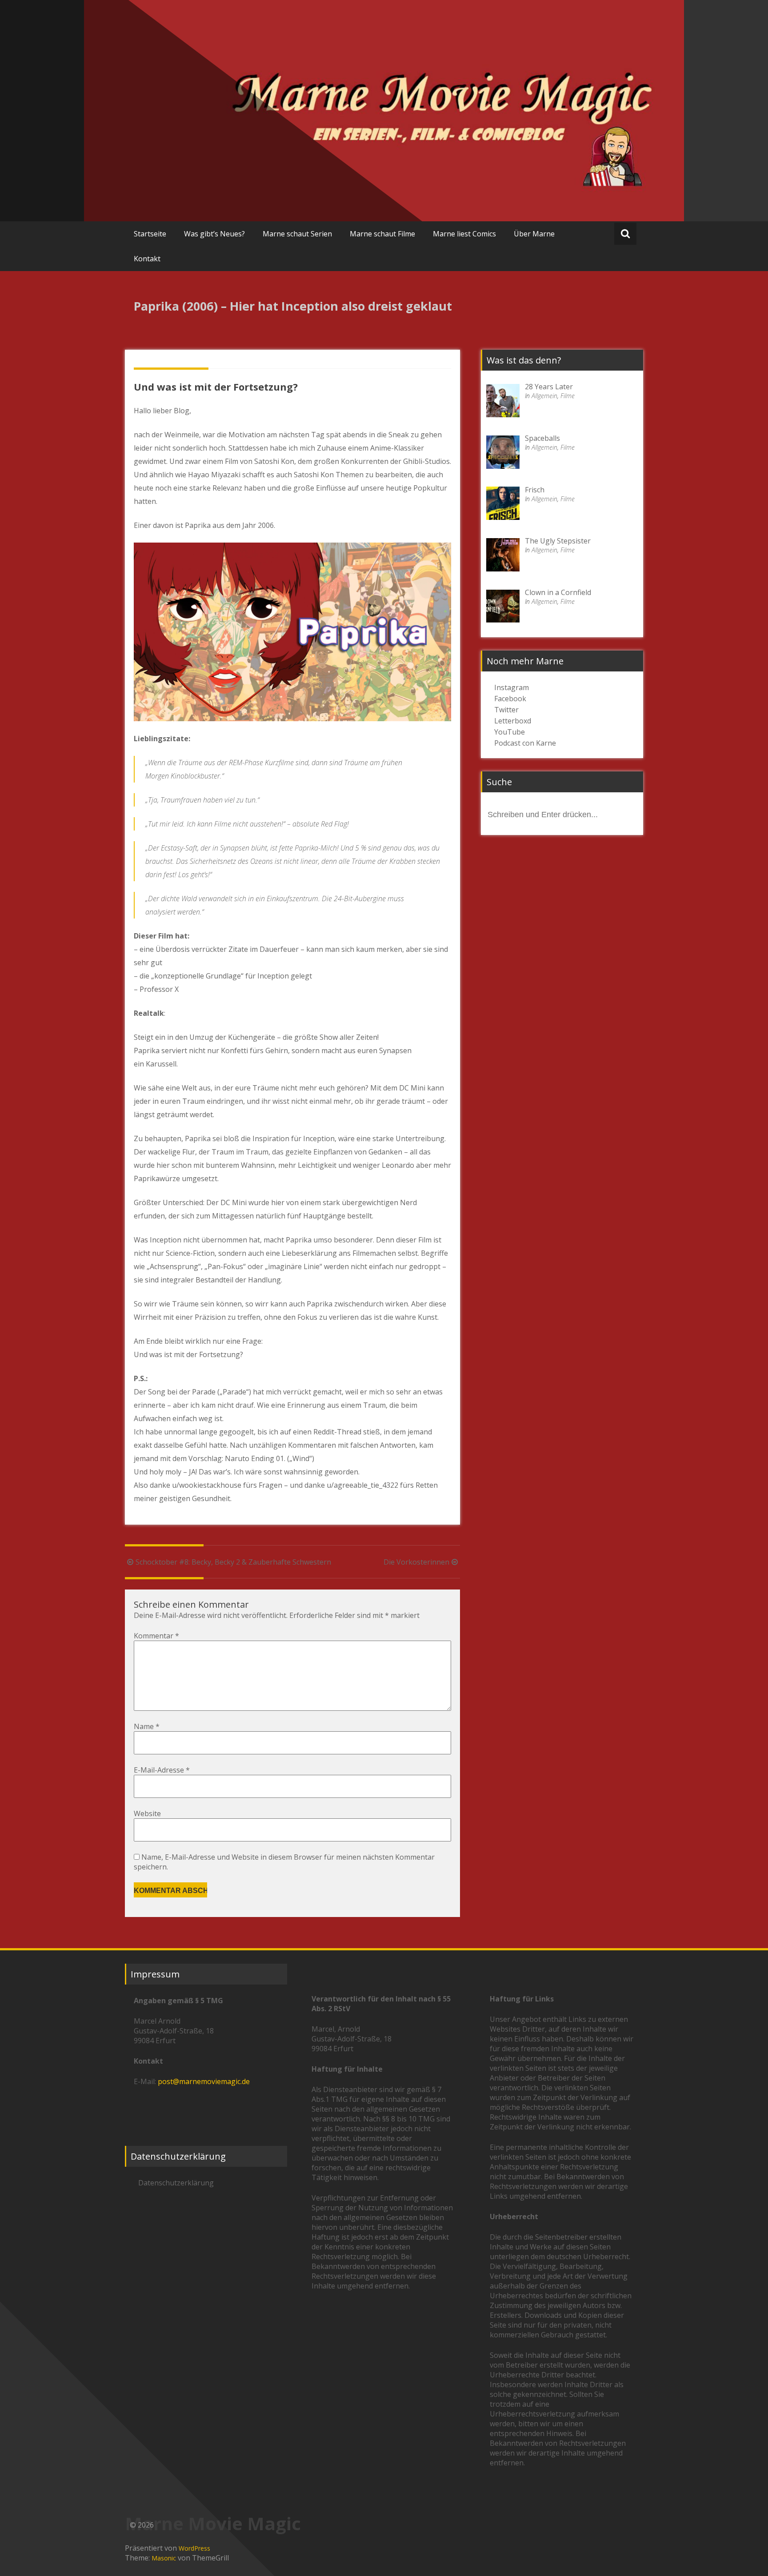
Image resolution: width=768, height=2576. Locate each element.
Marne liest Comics (464, 234)
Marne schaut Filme (382, 234)
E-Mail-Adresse (162, 1770)
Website (147, 1813)
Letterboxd (513, 721)
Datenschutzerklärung (176, 2183)
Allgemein (544, 396)
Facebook (510, 699)
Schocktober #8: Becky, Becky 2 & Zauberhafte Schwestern (233, 1562)
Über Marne (534, 234)
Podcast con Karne (525, 743)
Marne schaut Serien (297, 234)
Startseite (150, 234)
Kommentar (156, 1636)
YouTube (510, 732)
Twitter (506, 710)
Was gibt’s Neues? (214, 234)
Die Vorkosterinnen (416, 1562)
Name (147, 1726)
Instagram (512, 687)
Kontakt (147, 259)
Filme (568, 396)
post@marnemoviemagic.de (204, 2081)
